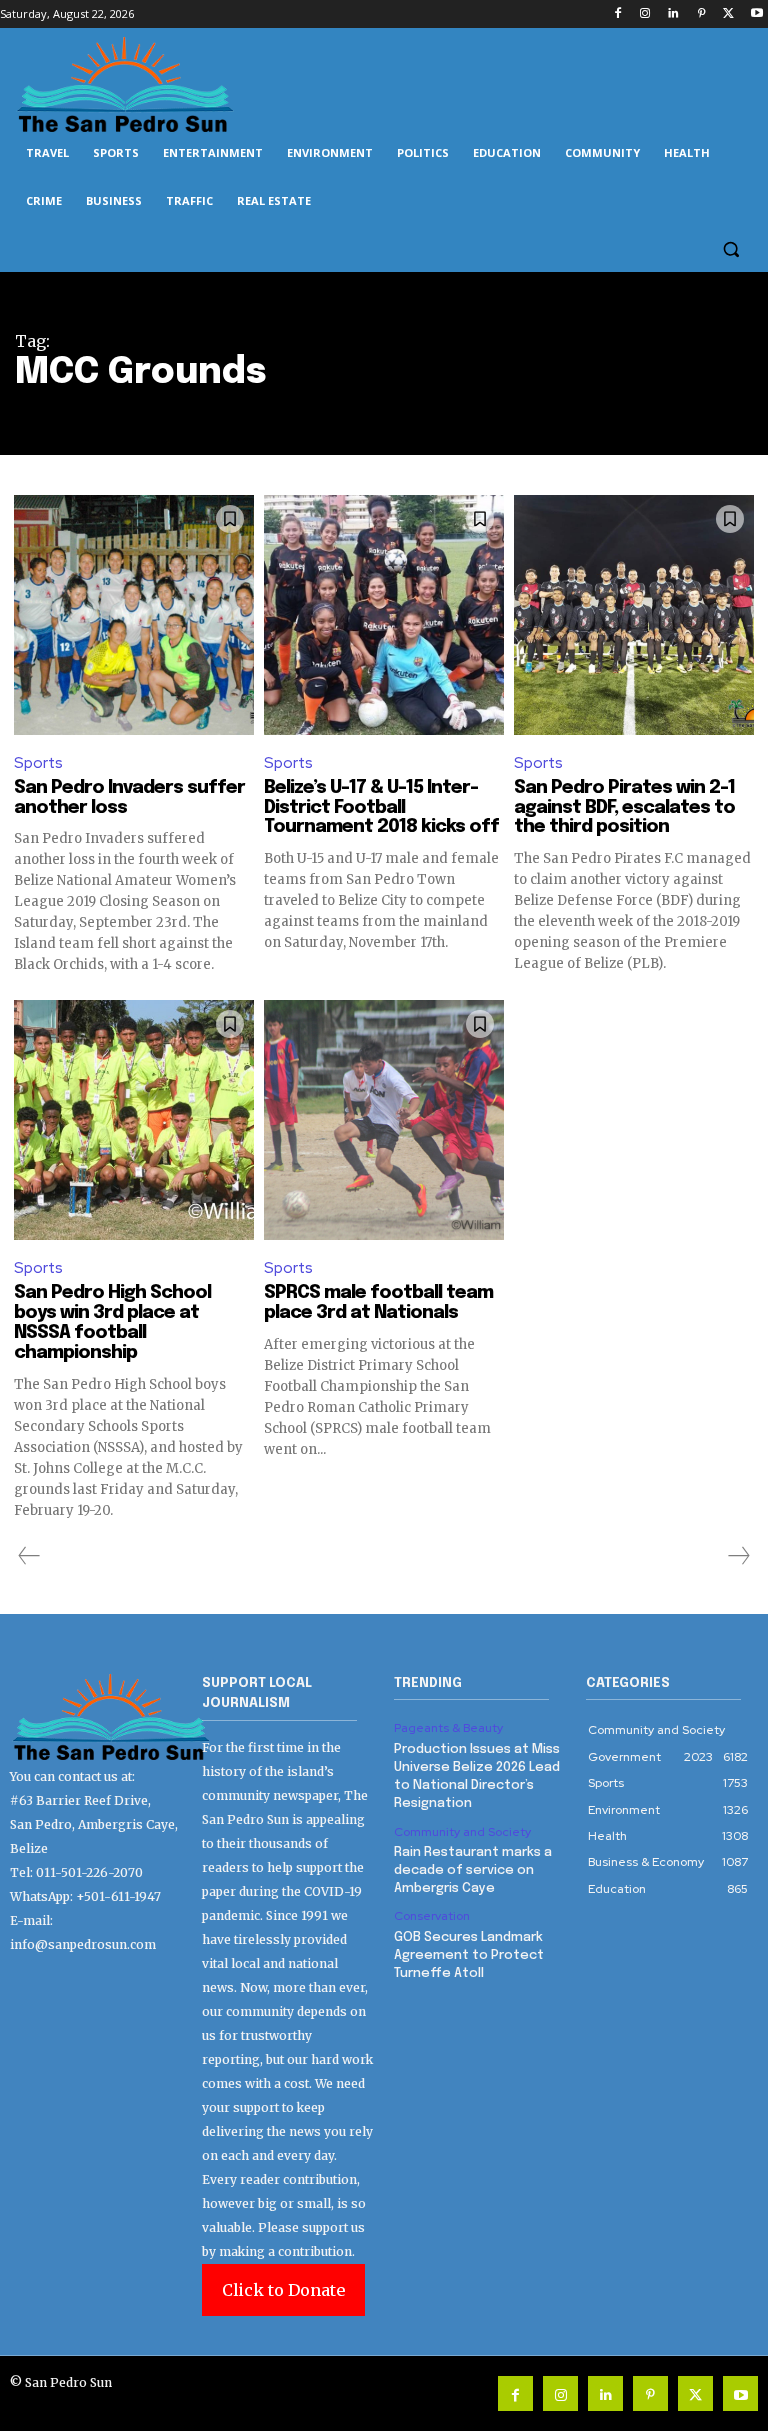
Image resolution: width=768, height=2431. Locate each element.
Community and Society (462, 1832)
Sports (38, 763)
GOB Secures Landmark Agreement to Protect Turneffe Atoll (469, 1955)
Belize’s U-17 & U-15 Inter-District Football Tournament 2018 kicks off (381, 808)
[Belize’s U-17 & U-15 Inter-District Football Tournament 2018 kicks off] (384, 615)
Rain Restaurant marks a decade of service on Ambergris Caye (473, 1870)
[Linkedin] (673, 14)
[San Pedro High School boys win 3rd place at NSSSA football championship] (134, 1120)
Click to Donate (283, 2290)
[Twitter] (728, 14)
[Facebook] (617, 14)
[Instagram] (645, 14)
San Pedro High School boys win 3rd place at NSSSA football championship (112, 1322)
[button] (730, 249)
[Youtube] (756, 14)
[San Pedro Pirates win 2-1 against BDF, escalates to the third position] (634, 615)
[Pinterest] (701, 14)
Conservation (432, 1916)
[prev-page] (29, 1556)
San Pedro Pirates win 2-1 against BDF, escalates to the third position (624, 808)
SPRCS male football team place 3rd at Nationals (378, 1303)
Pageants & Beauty (448, 1728)
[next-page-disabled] (738, 1556)
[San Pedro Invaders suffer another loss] (134, 615)
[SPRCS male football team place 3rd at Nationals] (384, 1120)
